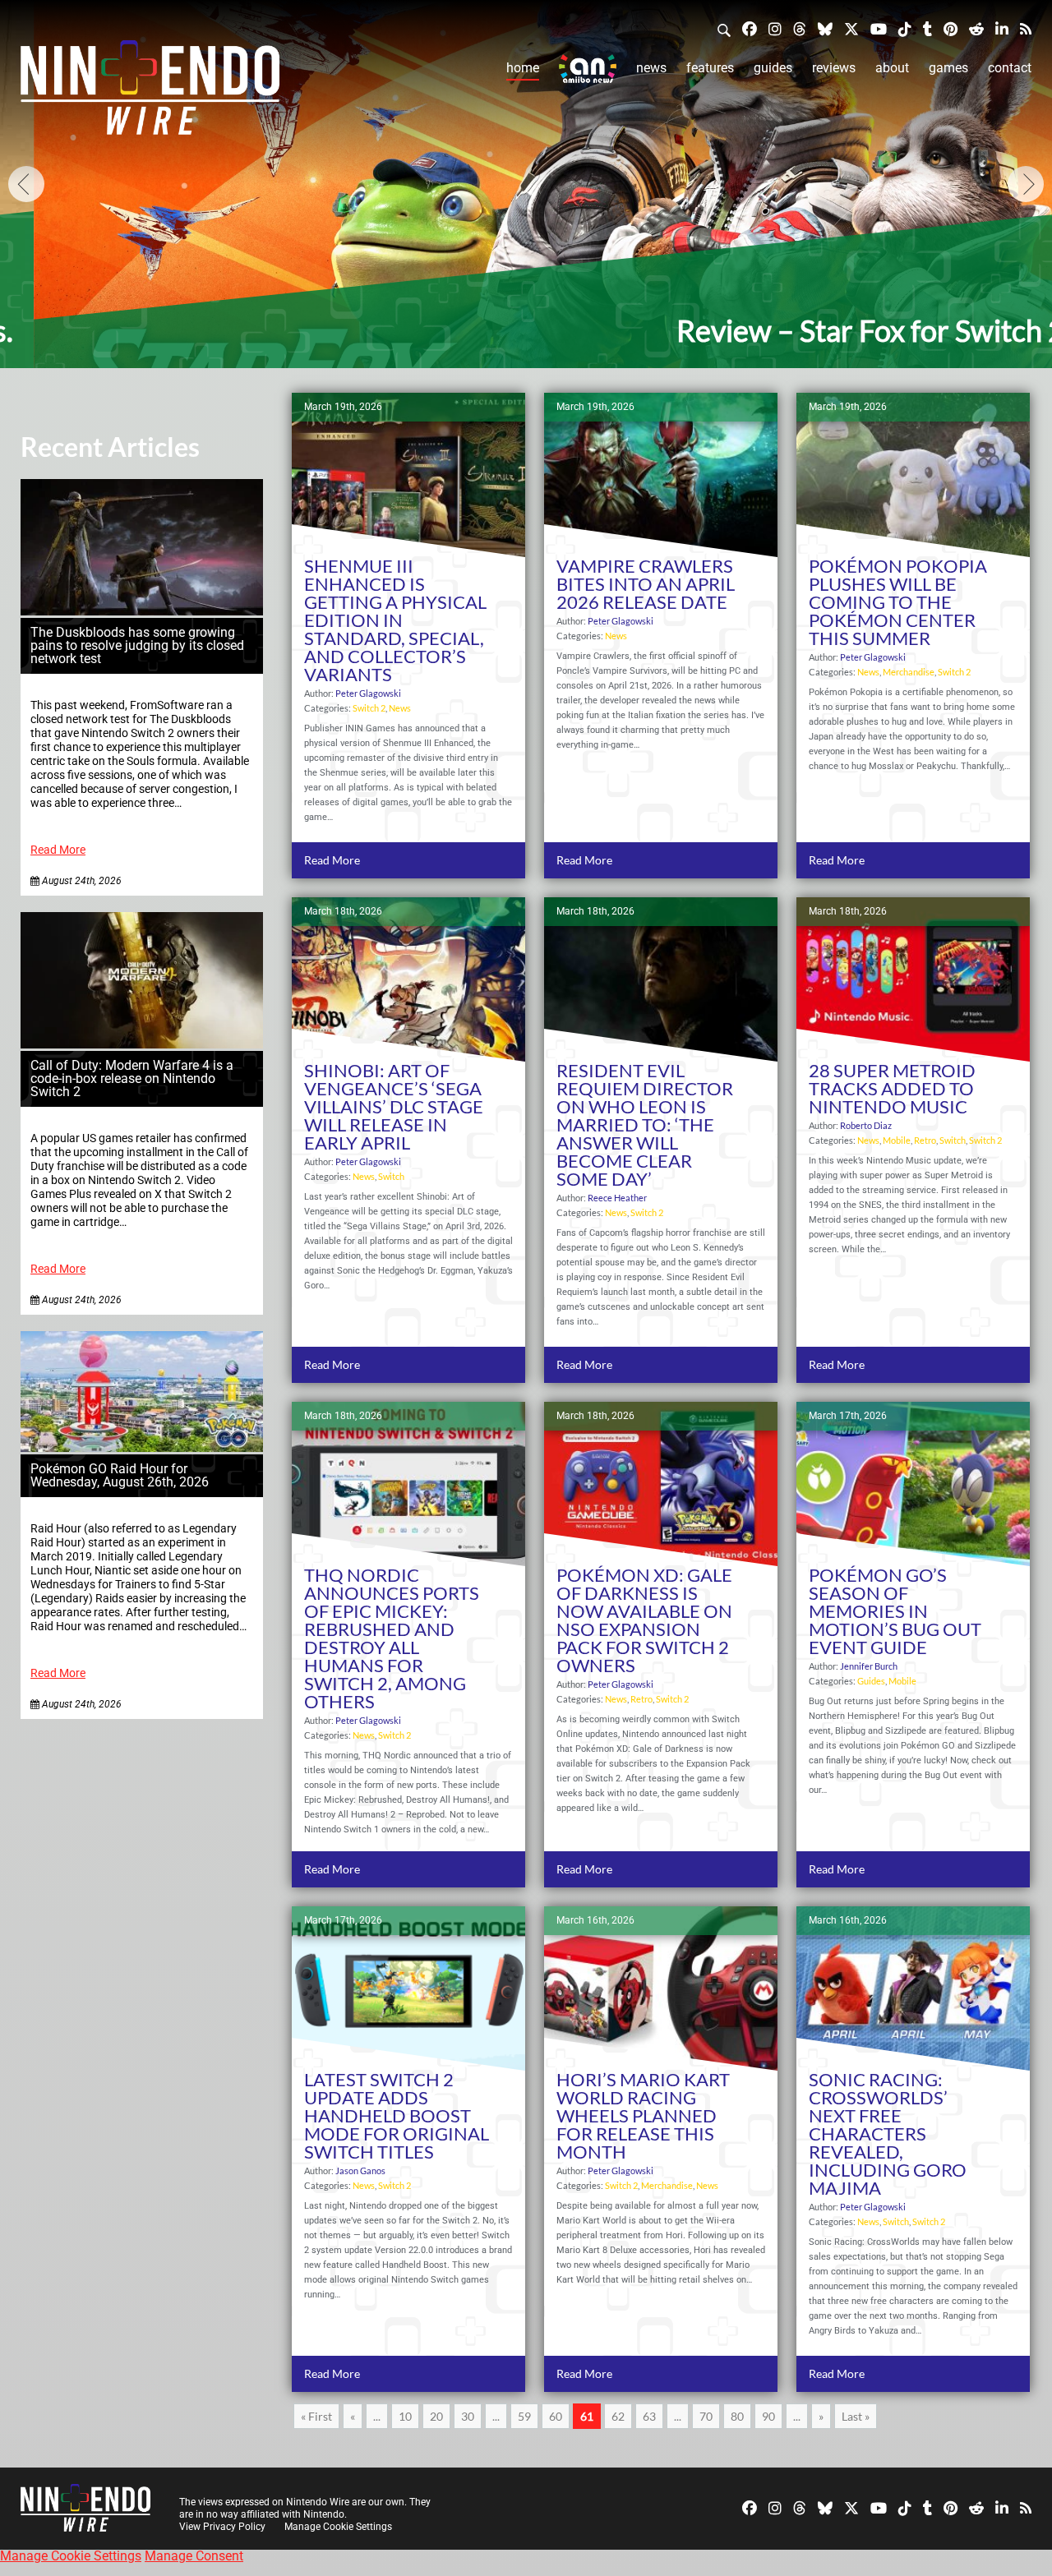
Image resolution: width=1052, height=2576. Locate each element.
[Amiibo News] (588, 69)
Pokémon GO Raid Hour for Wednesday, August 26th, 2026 (120, 1475)
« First (316, 2416)
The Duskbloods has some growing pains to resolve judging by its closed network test (137, 645)
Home (523, 68)
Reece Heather (617, 1198)
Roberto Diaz (866, 1125)
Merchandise (909, 672)
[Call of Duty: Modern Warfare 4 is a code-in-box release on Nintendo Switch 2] (142, 1044)
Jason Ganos (360, 2170)
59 (524, 2416)
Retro (925, 1140)
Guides (773, 68)
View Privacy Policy (222, 2527)
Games (948, 68)
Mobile (897, 1140)
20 (436, 2416)
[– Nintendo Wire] (150, 93)
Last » (856, 2416)
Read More (58, 850)
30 (468, 2416)
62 (618, 2416)
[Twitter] (851, 28)
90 (768, 2416)
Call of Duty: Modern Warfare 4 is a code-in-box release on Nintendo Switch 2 (132, 1078)
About (892, 68)
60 (556, 2416)
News (651, 68)
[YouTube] (879, 28)
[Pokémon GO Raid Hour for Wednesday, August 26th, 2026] (142, 1447)
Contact (1010, 68)
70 (706, 2416)
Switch (391, 1176)
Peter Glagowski (368, 693)
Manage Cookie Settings (338, 2527)
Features (710, 68)
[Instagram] (775, 28)
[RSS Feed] (1026, 28)
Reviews (834, 68)
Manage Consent (194, 2556)
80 (737, 2416)
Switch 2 (369, 708)
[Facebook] (750, 28)
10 (405, 2416)
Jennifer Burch (869, 1666)
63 (649, 2416)
